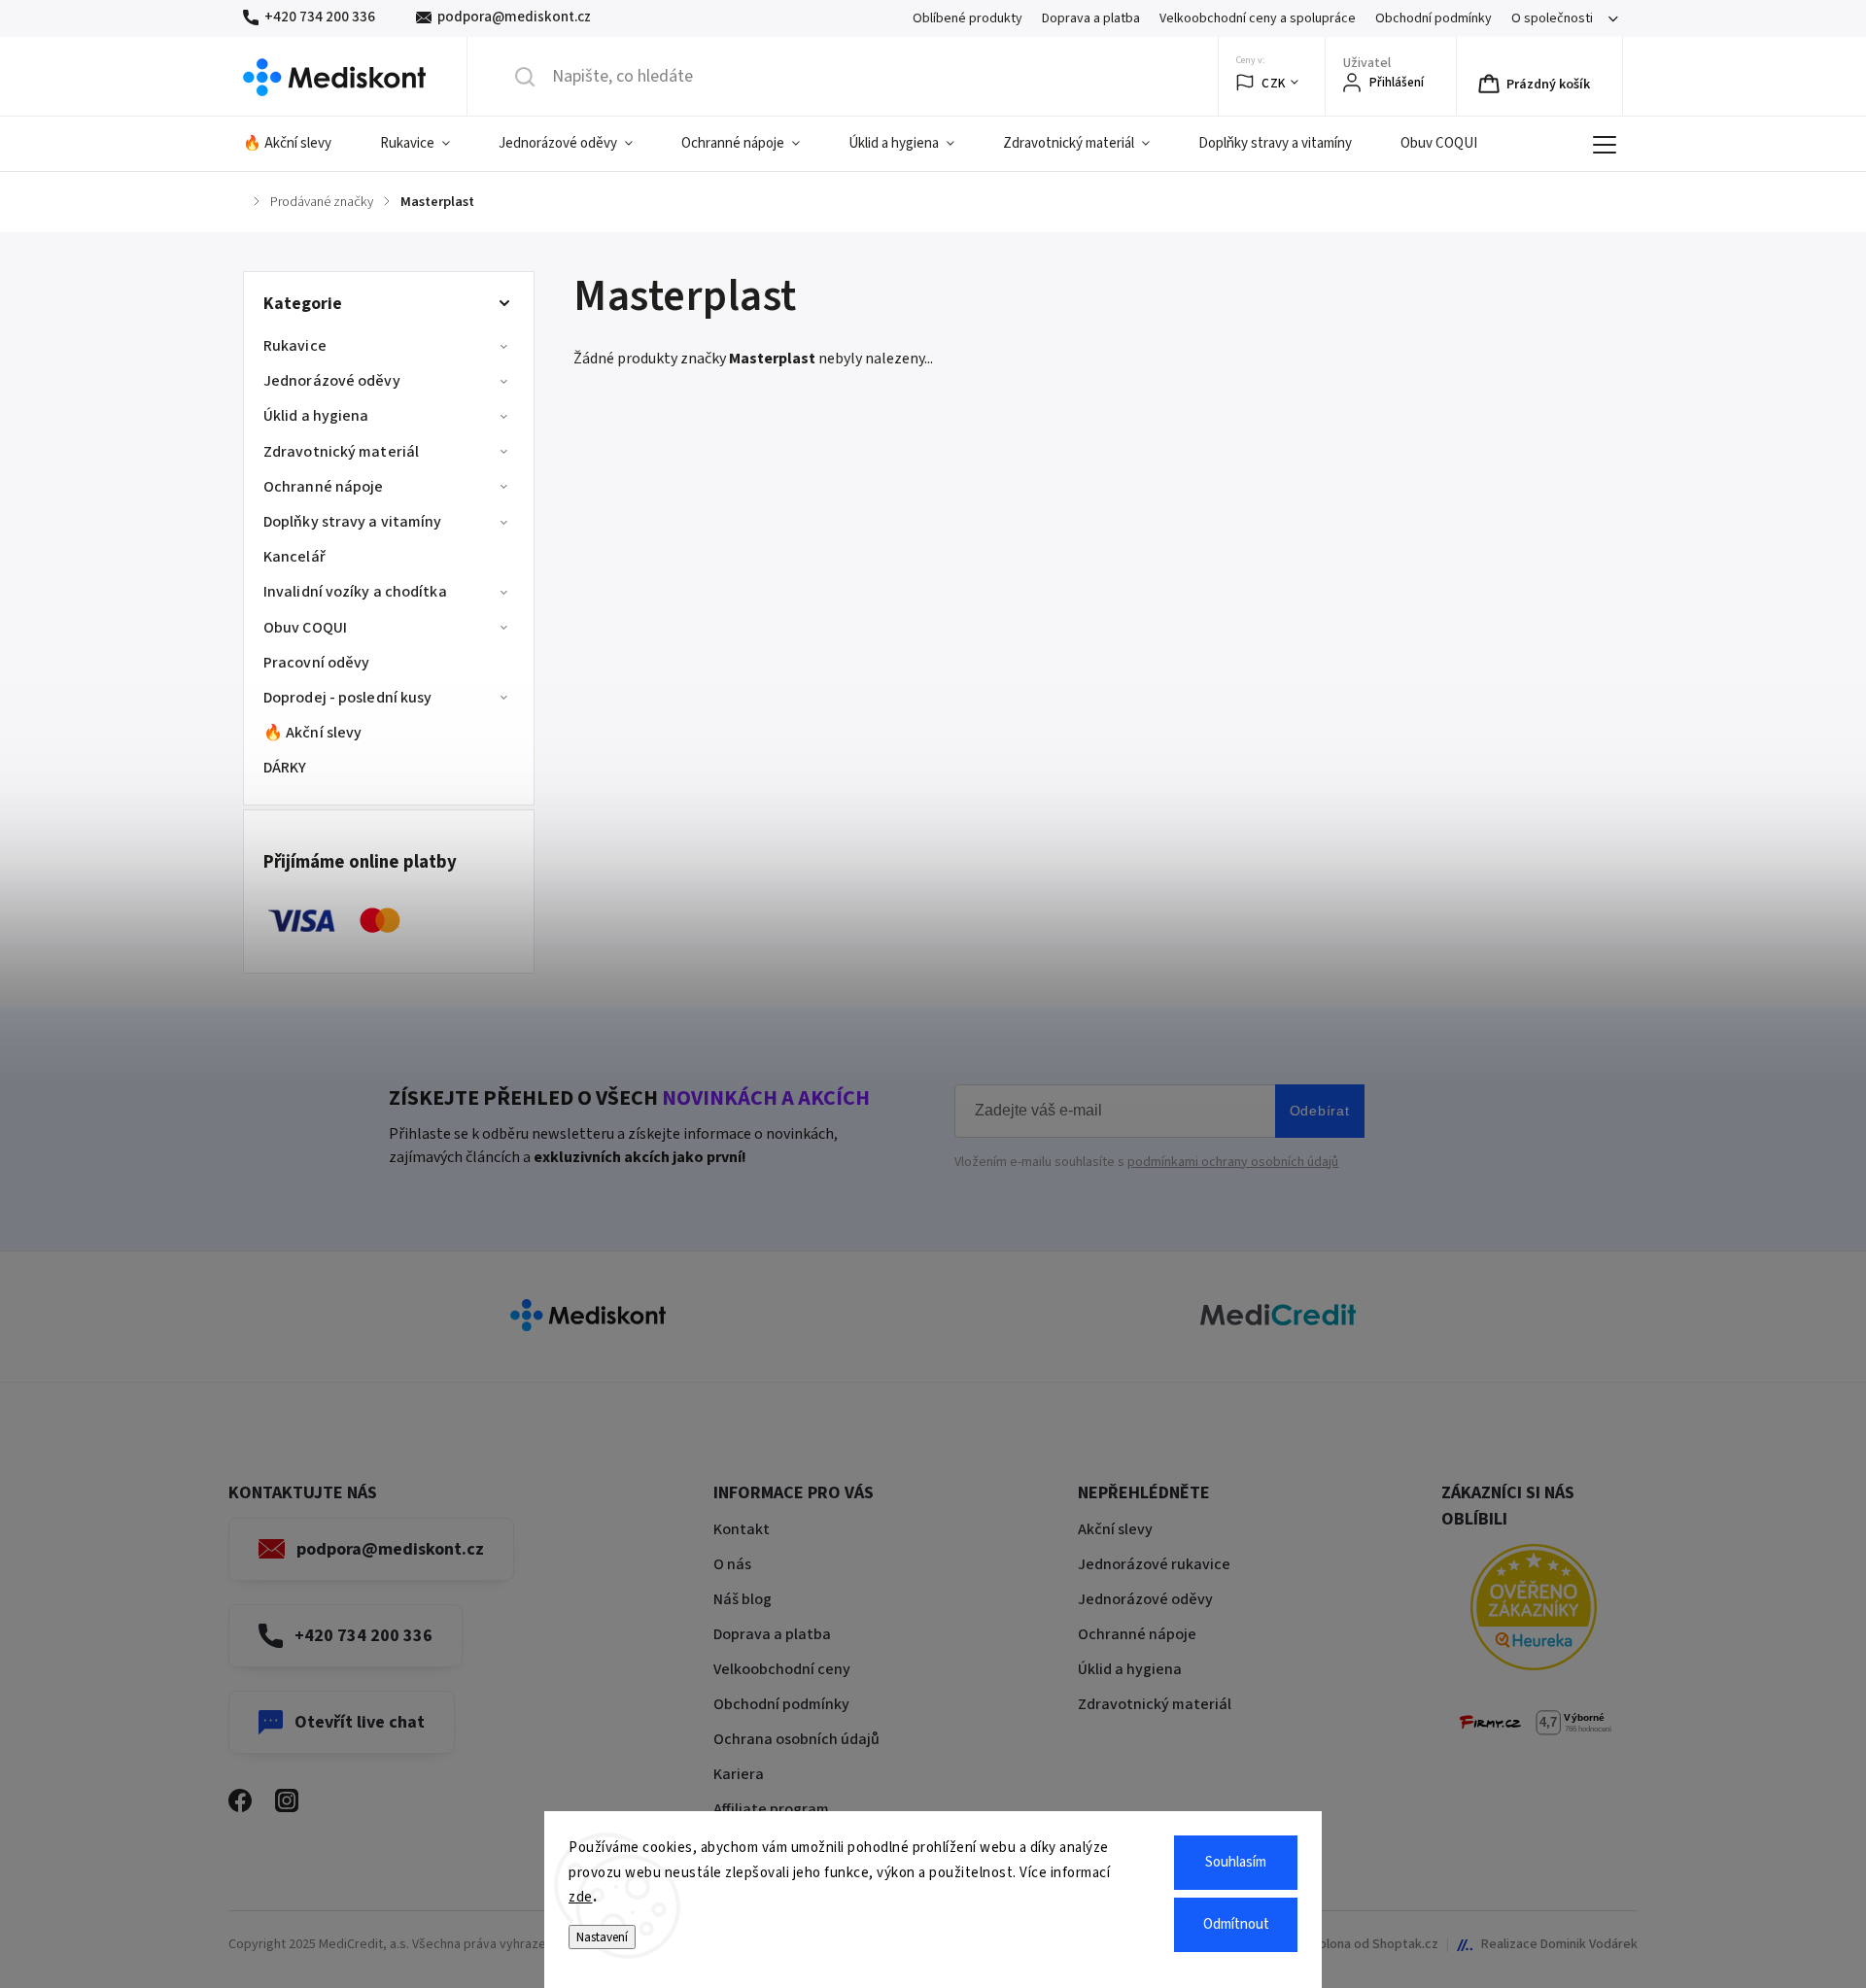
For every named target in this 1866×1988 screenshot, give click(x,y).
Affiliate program (771, 1809)
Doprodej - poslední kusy (347, 698)
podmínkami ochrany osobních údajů (1233, 1162)
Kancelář (294, 557)
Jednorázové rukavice (1154, 1564)
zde (581, 1897)
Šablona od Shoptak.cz (1371, 1944)
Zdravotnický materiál (341, 452)
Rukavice (295, 346)
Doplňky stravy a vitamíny (353, 522)
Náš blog (743, 1599)
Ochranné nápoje (324, 487)
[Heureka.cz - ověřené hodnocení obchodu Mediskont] (1534, 1611)
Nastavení (602, 1937)
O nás (732, 1564)
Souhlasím (1236, 1862)
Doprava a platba (1091, 18)
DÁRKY (285, 768)
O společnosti (1552, 18)
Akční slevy (1115, 1529)
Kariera (739, 1774)
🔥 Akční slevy (312, 733)
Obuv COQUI (305, 628)
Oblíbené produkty (968, 18)
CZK (1274, 83)
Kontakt (742, 1529)
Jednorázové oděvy (332, 381)
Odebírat (1320, 1111)
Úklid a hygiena (316, 416)
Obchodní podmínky (1434, 18)
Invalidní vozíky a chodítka (355, 592)
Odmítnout (1236, 1924)
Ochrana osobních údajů (796, 1739)
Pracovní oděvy (316, 663)
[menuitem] (299, 144)
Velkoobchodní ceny (782, 1669)
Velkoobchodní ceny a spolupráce (1258, 18)
